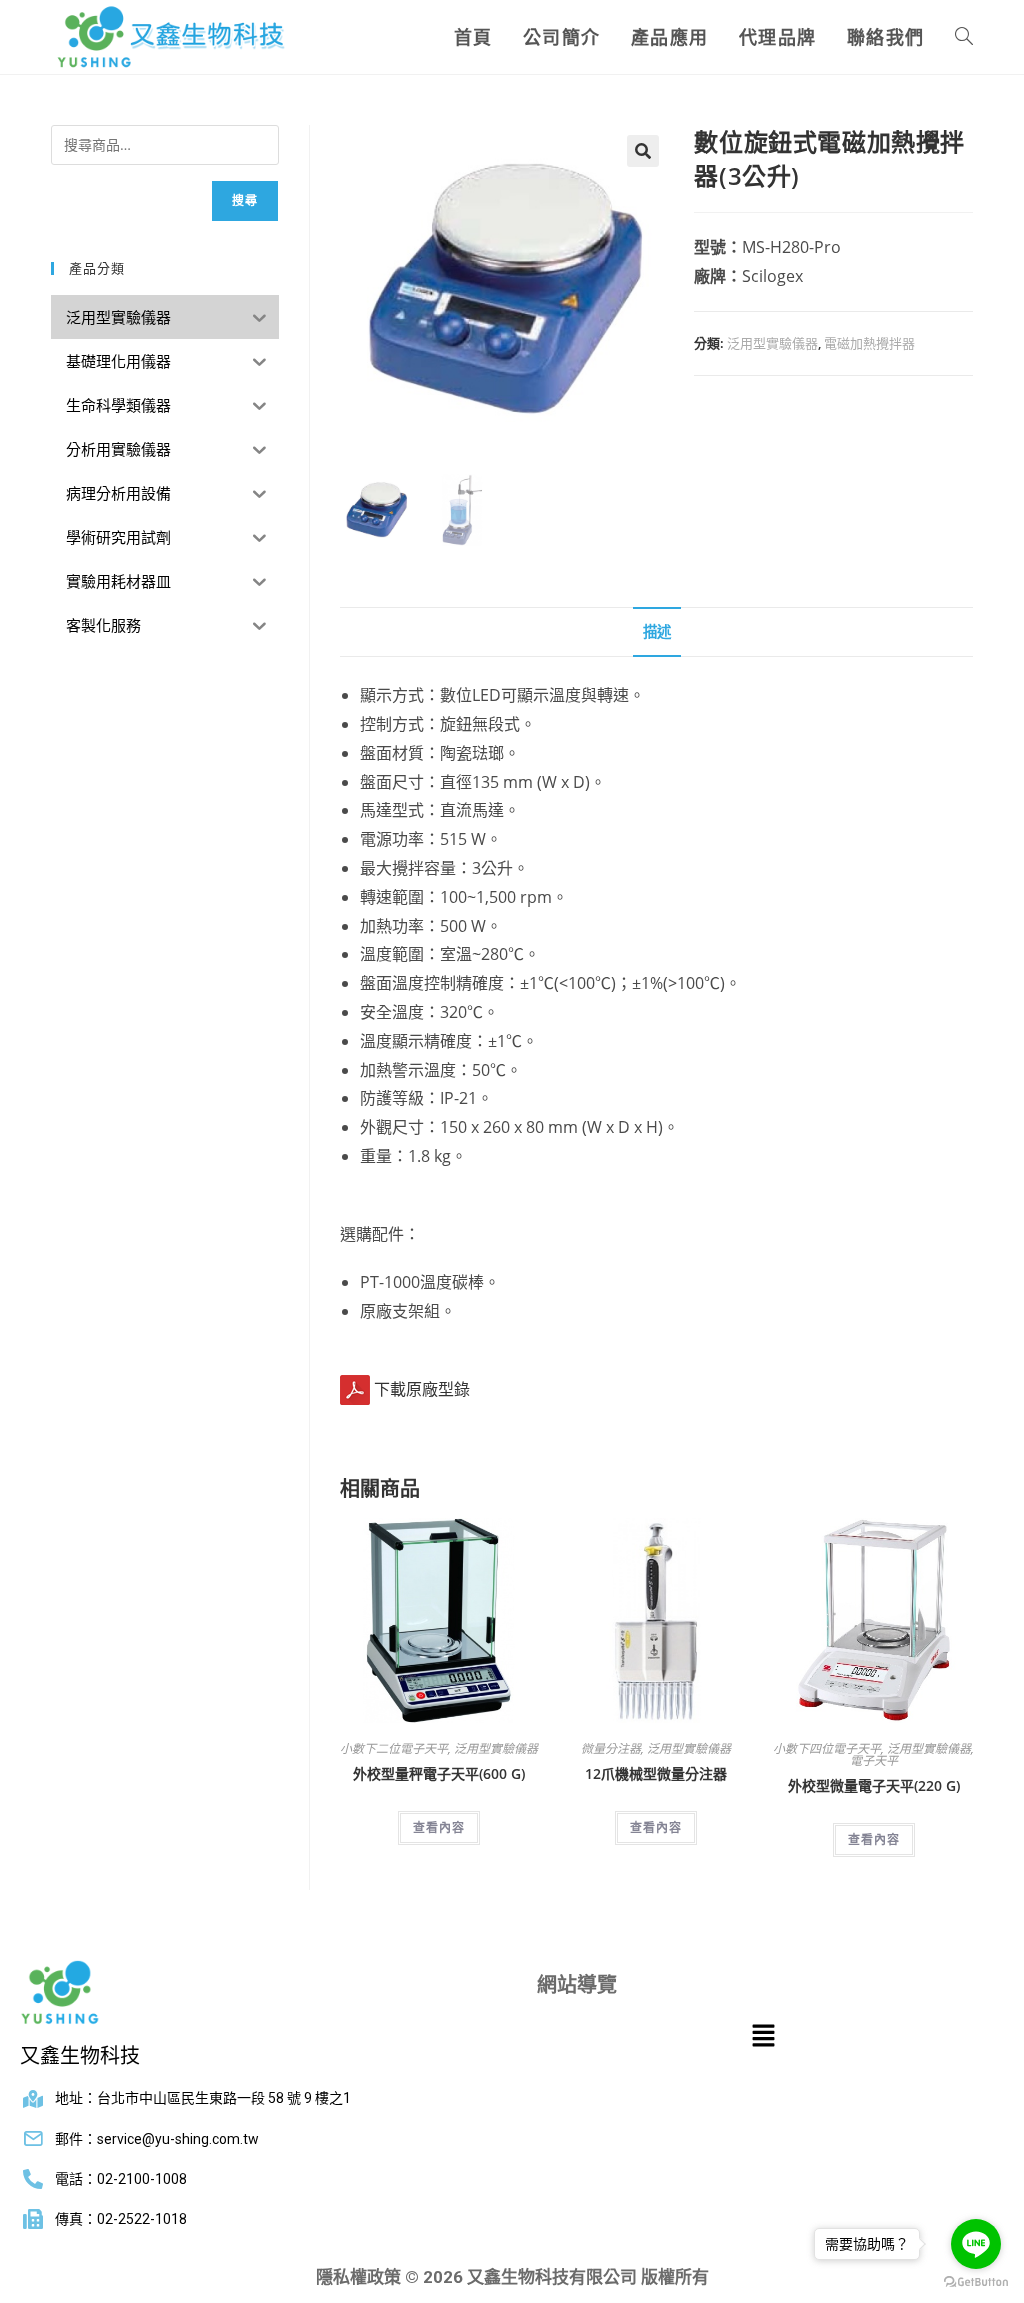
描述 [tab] (657, 631)
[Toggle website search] (964, 37)
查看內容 (439, 1827)
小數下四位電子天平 (827, 1748)
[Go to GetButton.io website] (976, 2282)
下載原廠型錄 (422, 1389)
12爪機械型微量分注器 (656, 1773)
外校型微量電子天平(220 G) (874, 1785)
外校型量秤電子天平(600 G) (439, 1773)
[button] (643, 151)
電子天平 (874, 1760)
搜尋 (245, 200)
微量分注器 (611, 1748)
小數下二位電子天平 (394, 1748)
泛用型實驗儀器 (772, 343)
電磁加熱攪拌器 (869, 343)
